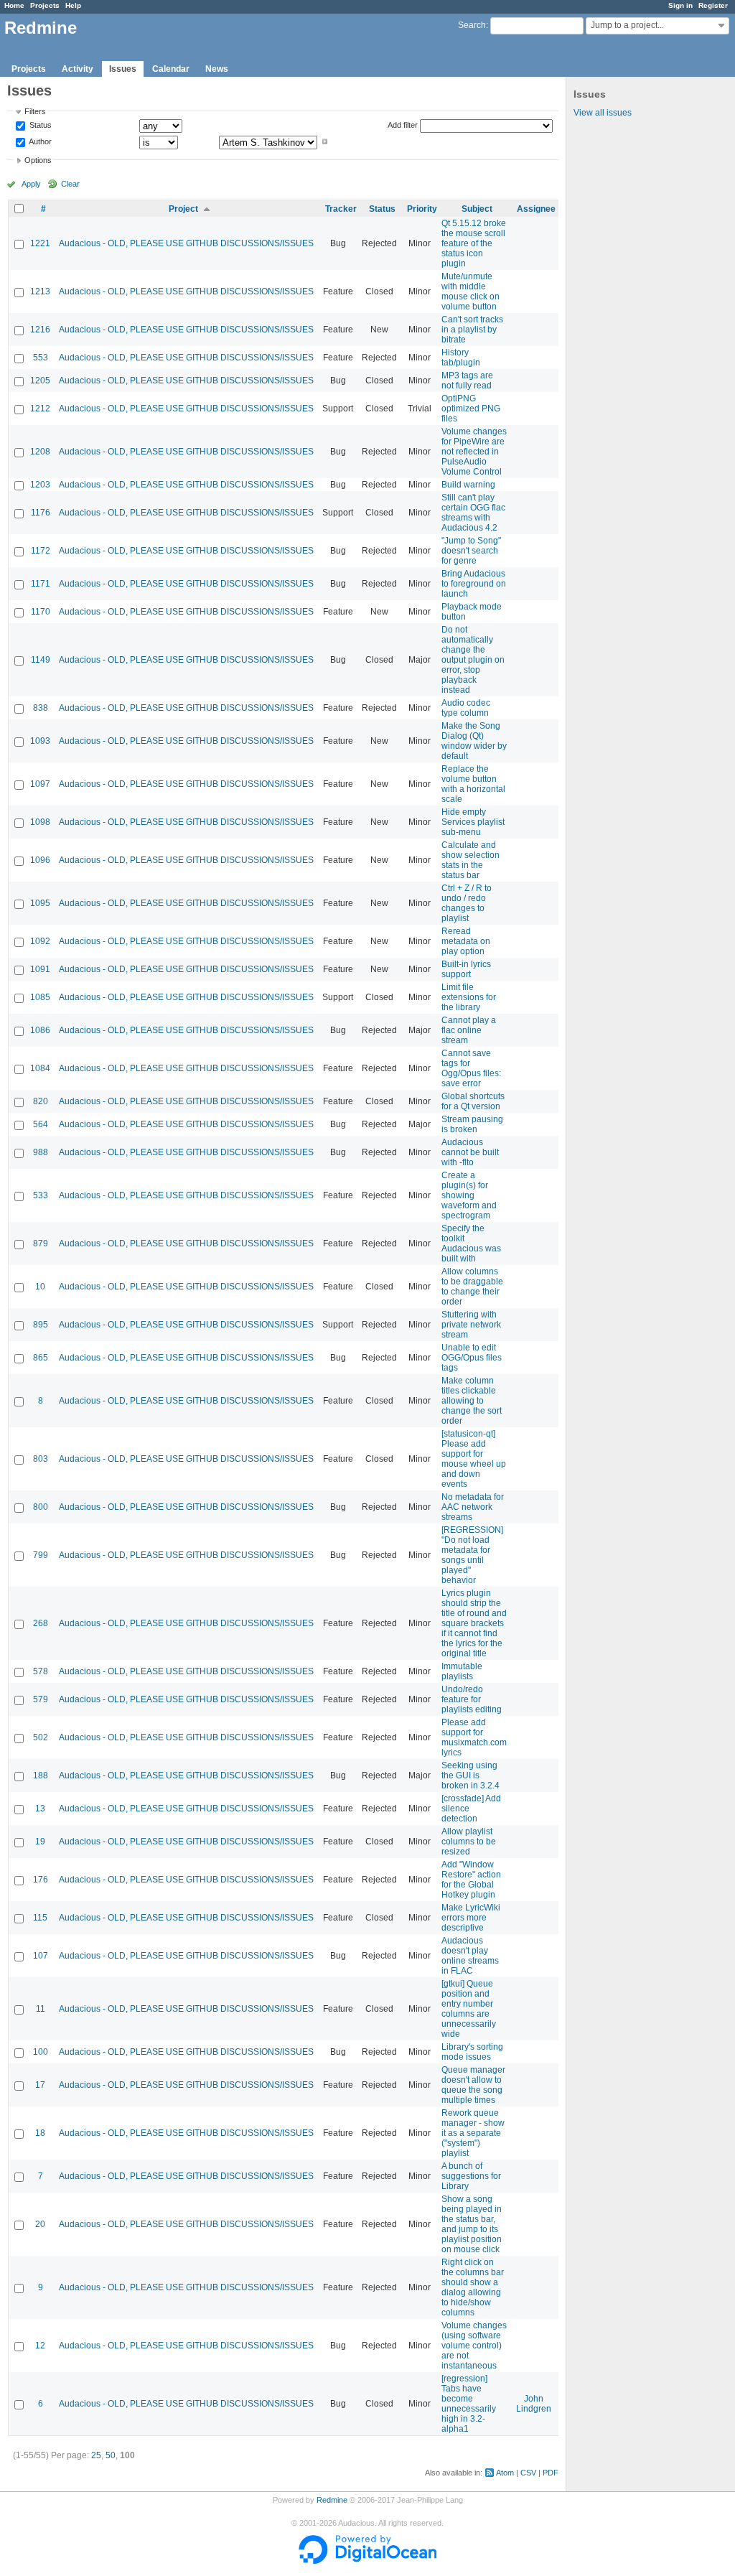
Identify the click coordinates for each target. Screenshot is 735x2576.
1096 (40, 860)
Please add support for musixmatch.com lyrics (474, 1737)
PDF (551, 2473)
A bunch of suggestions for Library (471, 2176)
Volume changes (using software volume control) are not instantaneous (474, 2346)
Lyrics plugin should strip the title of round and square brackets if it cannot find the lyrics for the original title (474, 1623)
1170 (41, 612)
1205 (40, 381)
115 (40, 1918)
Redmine (332, 2500)
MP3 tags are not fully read (467, 381)
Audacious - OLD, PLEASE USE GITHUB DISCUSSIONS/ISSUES (186, 243)
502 (41, 1737)
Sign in (680, 5)
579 (41, 1699)
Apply (31, 184)
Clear (70, 184)
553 (41, 358)
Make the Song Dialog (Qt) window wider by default (474, 741)
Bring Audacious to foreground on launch (474, 584)
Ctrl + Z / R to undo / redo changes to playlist (467, 903)
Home (14, 5)
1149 (41, 660)
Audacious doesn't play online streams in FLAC (470, 1956)
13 (40, 1809)
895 (41, 1325)
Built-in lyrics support (466, 969)
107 (41, 1956)
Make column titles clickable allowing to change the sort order (472, 1401)
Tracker (341, 209)
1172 (41, 551)
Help (73, 5)
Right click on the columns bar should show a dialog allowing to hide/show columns (473, 2287)
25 (96, 2455)
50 (111, 2455)
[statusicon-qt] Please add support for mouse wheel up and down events (474, 1459)
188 (41, 1775)
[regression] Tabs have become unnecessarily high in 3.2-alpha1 (469, 2404)
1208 (40, 452)
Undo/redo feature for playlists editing (472, 1699)
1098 (40, 822)
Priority (422, 209)
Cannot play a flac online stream (469, 1030)
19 (40, 1842)
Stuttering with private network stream (471, 1325)
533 (41, 1195)
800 (41, 1507)
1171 (41, 584)
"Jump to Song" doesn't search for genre (471, 551)
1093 (40, 741)
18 (40, 2133)
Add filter (403, 125)
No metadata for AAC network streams (473, 1507)
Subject (477, 209)
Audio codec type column (466, 708)
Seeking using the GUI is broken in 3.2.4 (471, 1775)
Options (38, 160)
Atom (505, 2473)
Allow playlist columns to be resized (469, 1842)
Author (39, 141)
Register (713, 5)
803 (41, 1459)
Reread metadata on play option (466, 941)
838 (41, 708)
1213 (40, 291)
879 (41, 1243)
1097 (40, 784)
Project (183, 209)
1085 (40, 997)
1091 (40, 969)
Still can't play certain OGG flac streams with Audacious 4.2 (473, 513)
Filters (35, 111)
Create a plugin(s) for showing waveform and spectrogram (469, 1195)
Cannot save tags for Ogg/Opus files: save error (471, 1068)
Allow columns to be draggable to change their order (472, 1287)
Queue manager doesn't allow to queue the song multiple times (473, 2085)
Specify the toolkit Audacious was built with (471, 1243)
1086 (40, 1030)
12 (40, 2346)
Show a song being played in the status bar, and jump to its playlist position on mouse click (472, 2224)
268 (41, 1623)
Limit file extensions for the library (469, 997)
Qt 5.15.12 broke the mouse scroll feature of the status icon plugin (474, 243)
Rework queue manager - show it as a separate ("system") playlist (473, 2133)
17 (40, 2085)
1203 (40, 485)
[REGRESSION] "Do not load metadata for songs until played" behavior (472, 1555)
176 (41, 1880)
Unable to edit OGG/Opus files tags (472, 1358)
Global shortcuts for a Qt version (473, 1101)
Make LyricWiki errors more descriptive (471, 1918)
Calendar (171, 69)
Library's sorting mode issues (472, 2052)
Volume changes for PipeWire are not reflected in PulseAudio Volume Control (474, 452)
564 (41, 1124)
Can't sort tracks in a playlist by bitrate (472, 330)
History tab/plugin (461, 358)
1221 (40, 243)
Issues (123, 69)
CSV (528, 2473)
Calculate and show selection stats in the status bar (471, 860)
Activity (78, 69)
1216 (40, 330)
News (217, 69)
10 (40, 1287)
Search (472, 25)
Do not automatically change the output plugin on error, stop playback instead (473, 660)
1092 (40, 941)
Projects (45, 5)
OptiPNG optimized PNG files (471, 409)
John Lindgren (534, 2404)
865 (41, 1358)
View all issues (603, 113)
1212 (40, 409)
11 (41, 2009)
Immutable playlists (462, 1671)
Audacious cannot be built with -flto (470, 1152)
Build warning (468, 485)
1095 (40, 903)
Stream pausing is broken (472, 1124)
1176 (41, 513)
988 (41, 1152)
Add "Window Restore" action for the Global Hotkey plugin (471, 1880)
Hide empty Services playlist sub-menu (473, 822)
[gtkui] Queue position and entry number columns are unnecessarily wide (469, 2009)
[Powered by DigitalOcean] (367, 2561)
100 (41, 2052)
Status (39, 126)
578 (41, 1671)
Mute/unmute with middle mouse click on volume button (471, 291)
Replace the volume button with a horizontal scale (473, 784)
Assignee (536, 209)
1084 (40, 1068)
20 (40, 2224)
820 (41, 1101)
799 (41, 1555)
